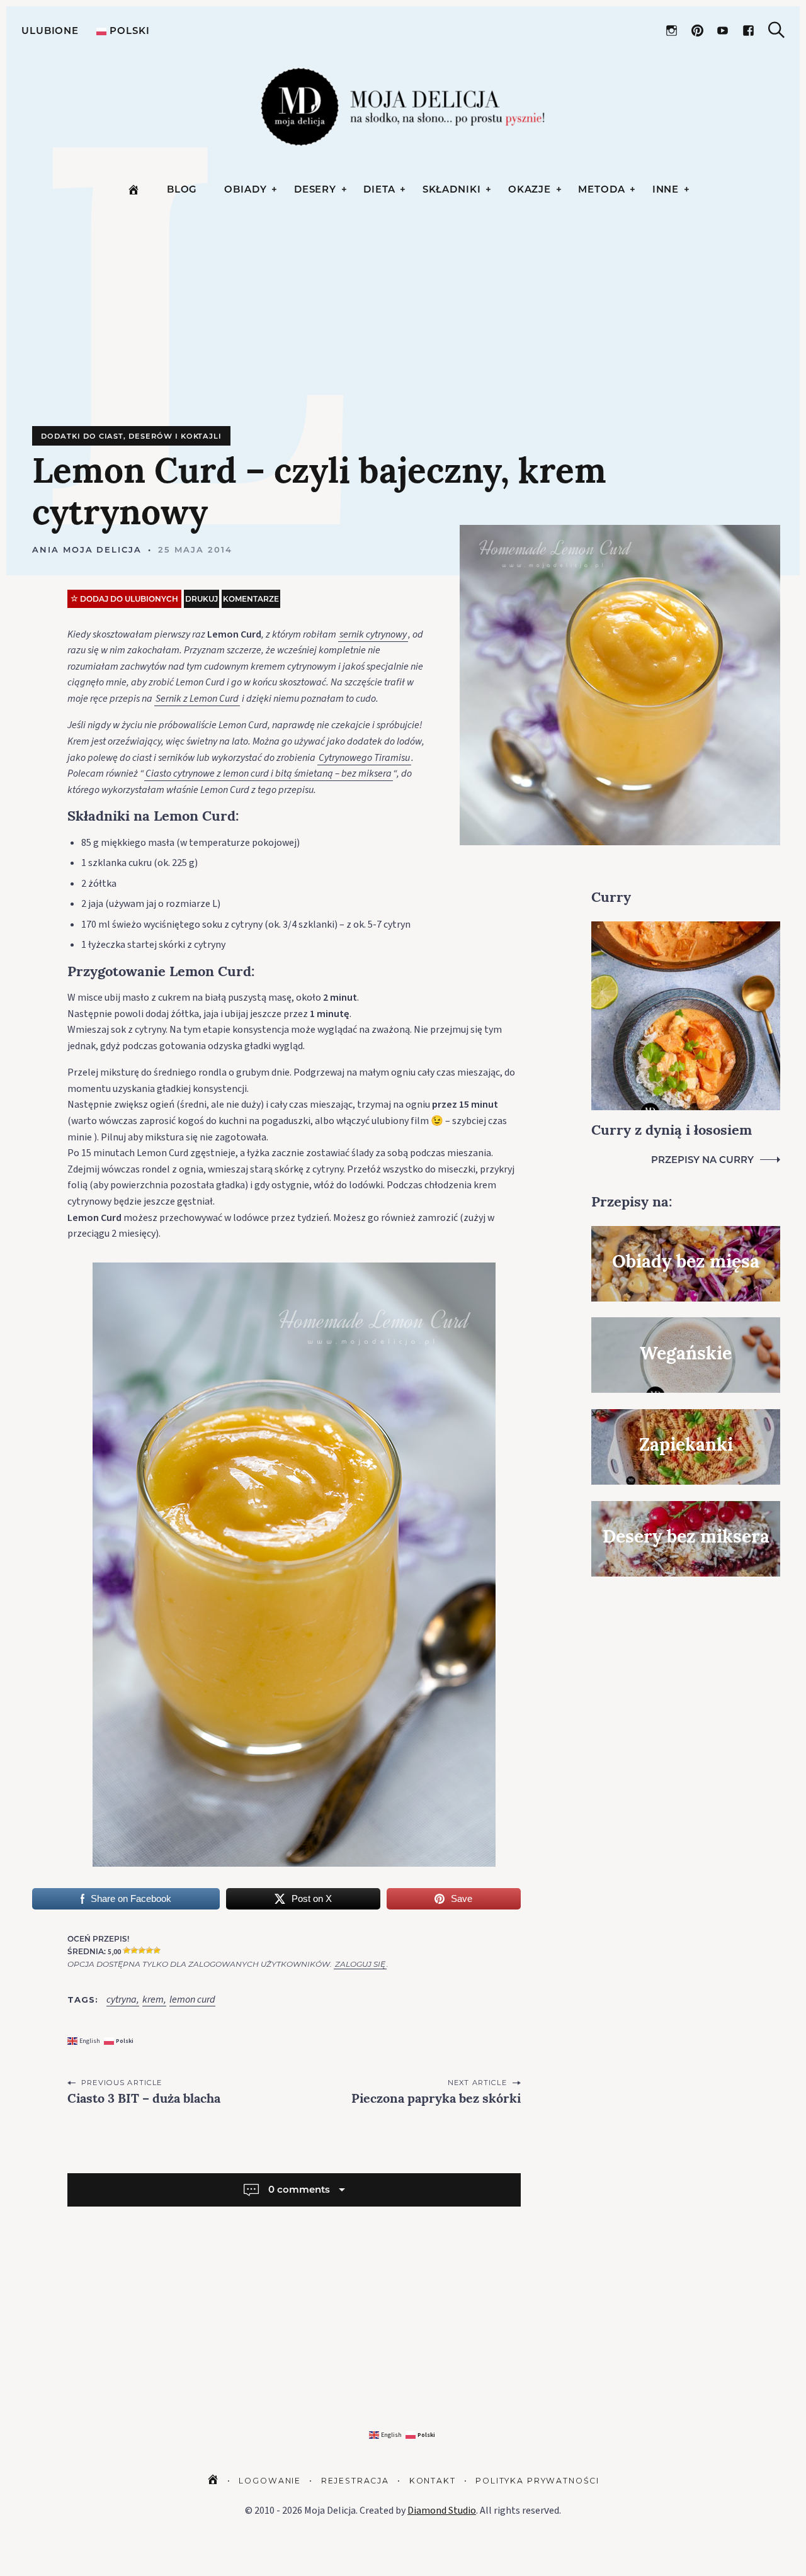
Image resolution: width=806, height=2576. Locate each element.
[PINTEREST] (697, 31)
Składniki (452, 189)
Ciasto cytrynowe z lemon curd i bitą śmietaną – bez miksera (269, 773)
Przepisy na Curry (702, 1160)
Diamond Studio (442, 2511)
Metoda (601, 189)
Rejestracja (355, 2481)
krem (153, 2000)
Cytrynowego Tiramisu (364, 758)
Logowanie (270, 2481)
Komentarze (251, 599)
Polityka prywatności (537, 2481)
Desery (315, 189)
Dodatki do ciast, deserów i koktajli (131, 436)
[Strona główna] (133, 189)
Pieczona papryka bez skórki (436, 2100)
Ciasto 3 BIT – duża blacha (144, 2100)
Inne (666, 189)
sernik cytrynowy (373, 634)
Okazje (530, 189)
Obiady (245, 189)
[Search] (776, 30)
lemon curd (192, 2000)
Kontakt (433, 2481)
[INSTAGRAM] (672, 31)
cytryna (122, 2000)
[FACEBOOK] (748, 31)
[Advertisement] (406, 332)
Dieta (379, 189)
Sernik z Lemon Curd (197, 699)
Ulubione (50, 31)
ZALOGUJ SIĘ (360, 1964)
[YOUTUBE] (723, 31)
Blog (182, 189)
